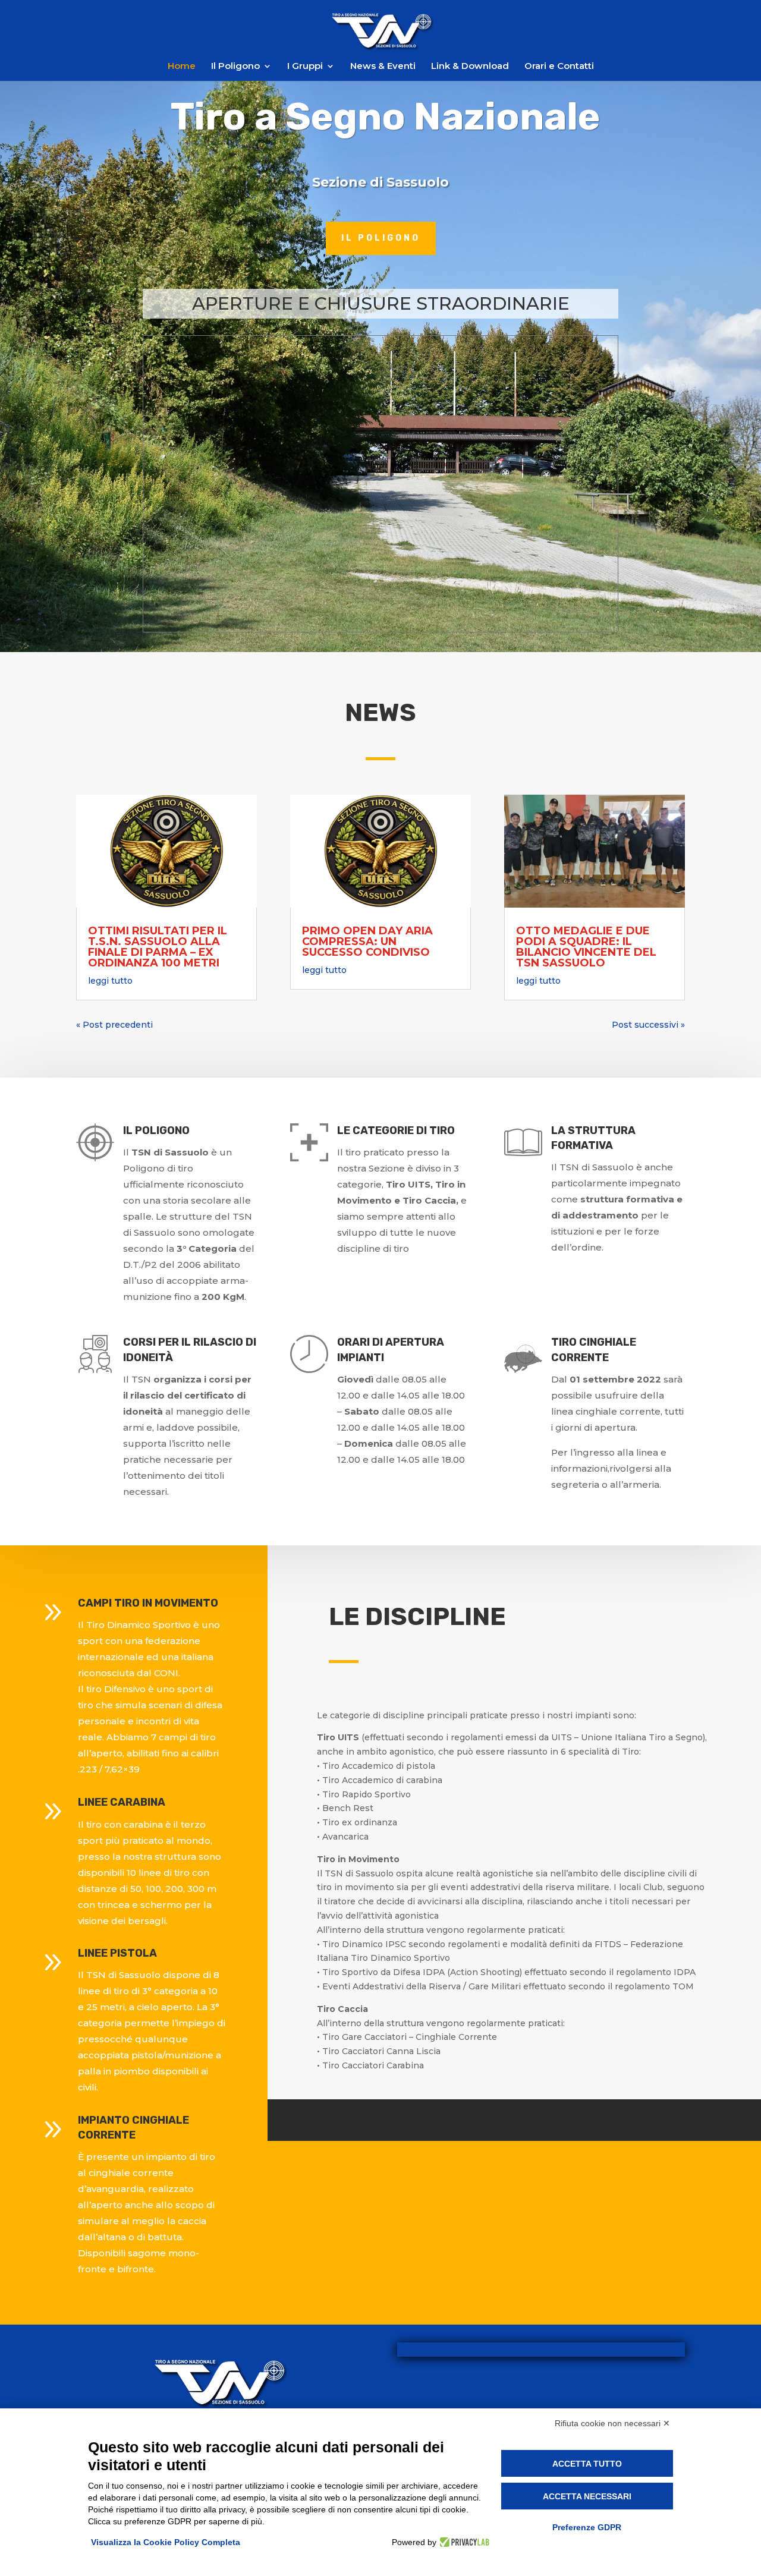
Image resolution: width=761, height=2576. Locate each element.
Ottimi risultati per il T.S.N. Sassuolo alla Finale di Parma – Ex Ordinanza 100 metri (158, 947)
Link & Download (470, 67)
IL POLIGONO (156, 1130)
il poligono (381, 238)
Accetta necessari (587, 2496)
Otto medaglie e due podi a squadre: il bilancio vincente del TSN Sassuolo (586, 947)
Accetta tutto (587, 2464)
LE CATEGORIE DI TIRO (396, 1130)
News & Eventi (383, 67)
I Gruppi (305, 67)
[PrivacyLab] (463, 2542)
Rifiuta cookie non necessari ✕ (612, 2423)
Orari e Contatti (559, 67)
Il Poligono (235, 67)
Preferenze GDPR (587, 2527)
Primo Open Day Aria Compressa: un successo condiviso (367, 941)
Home (182, 67)
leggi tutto (110, 981)
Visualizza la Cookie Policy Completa (166, 2542)
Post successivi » (648, 1025)
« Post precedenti (114, 1025)
